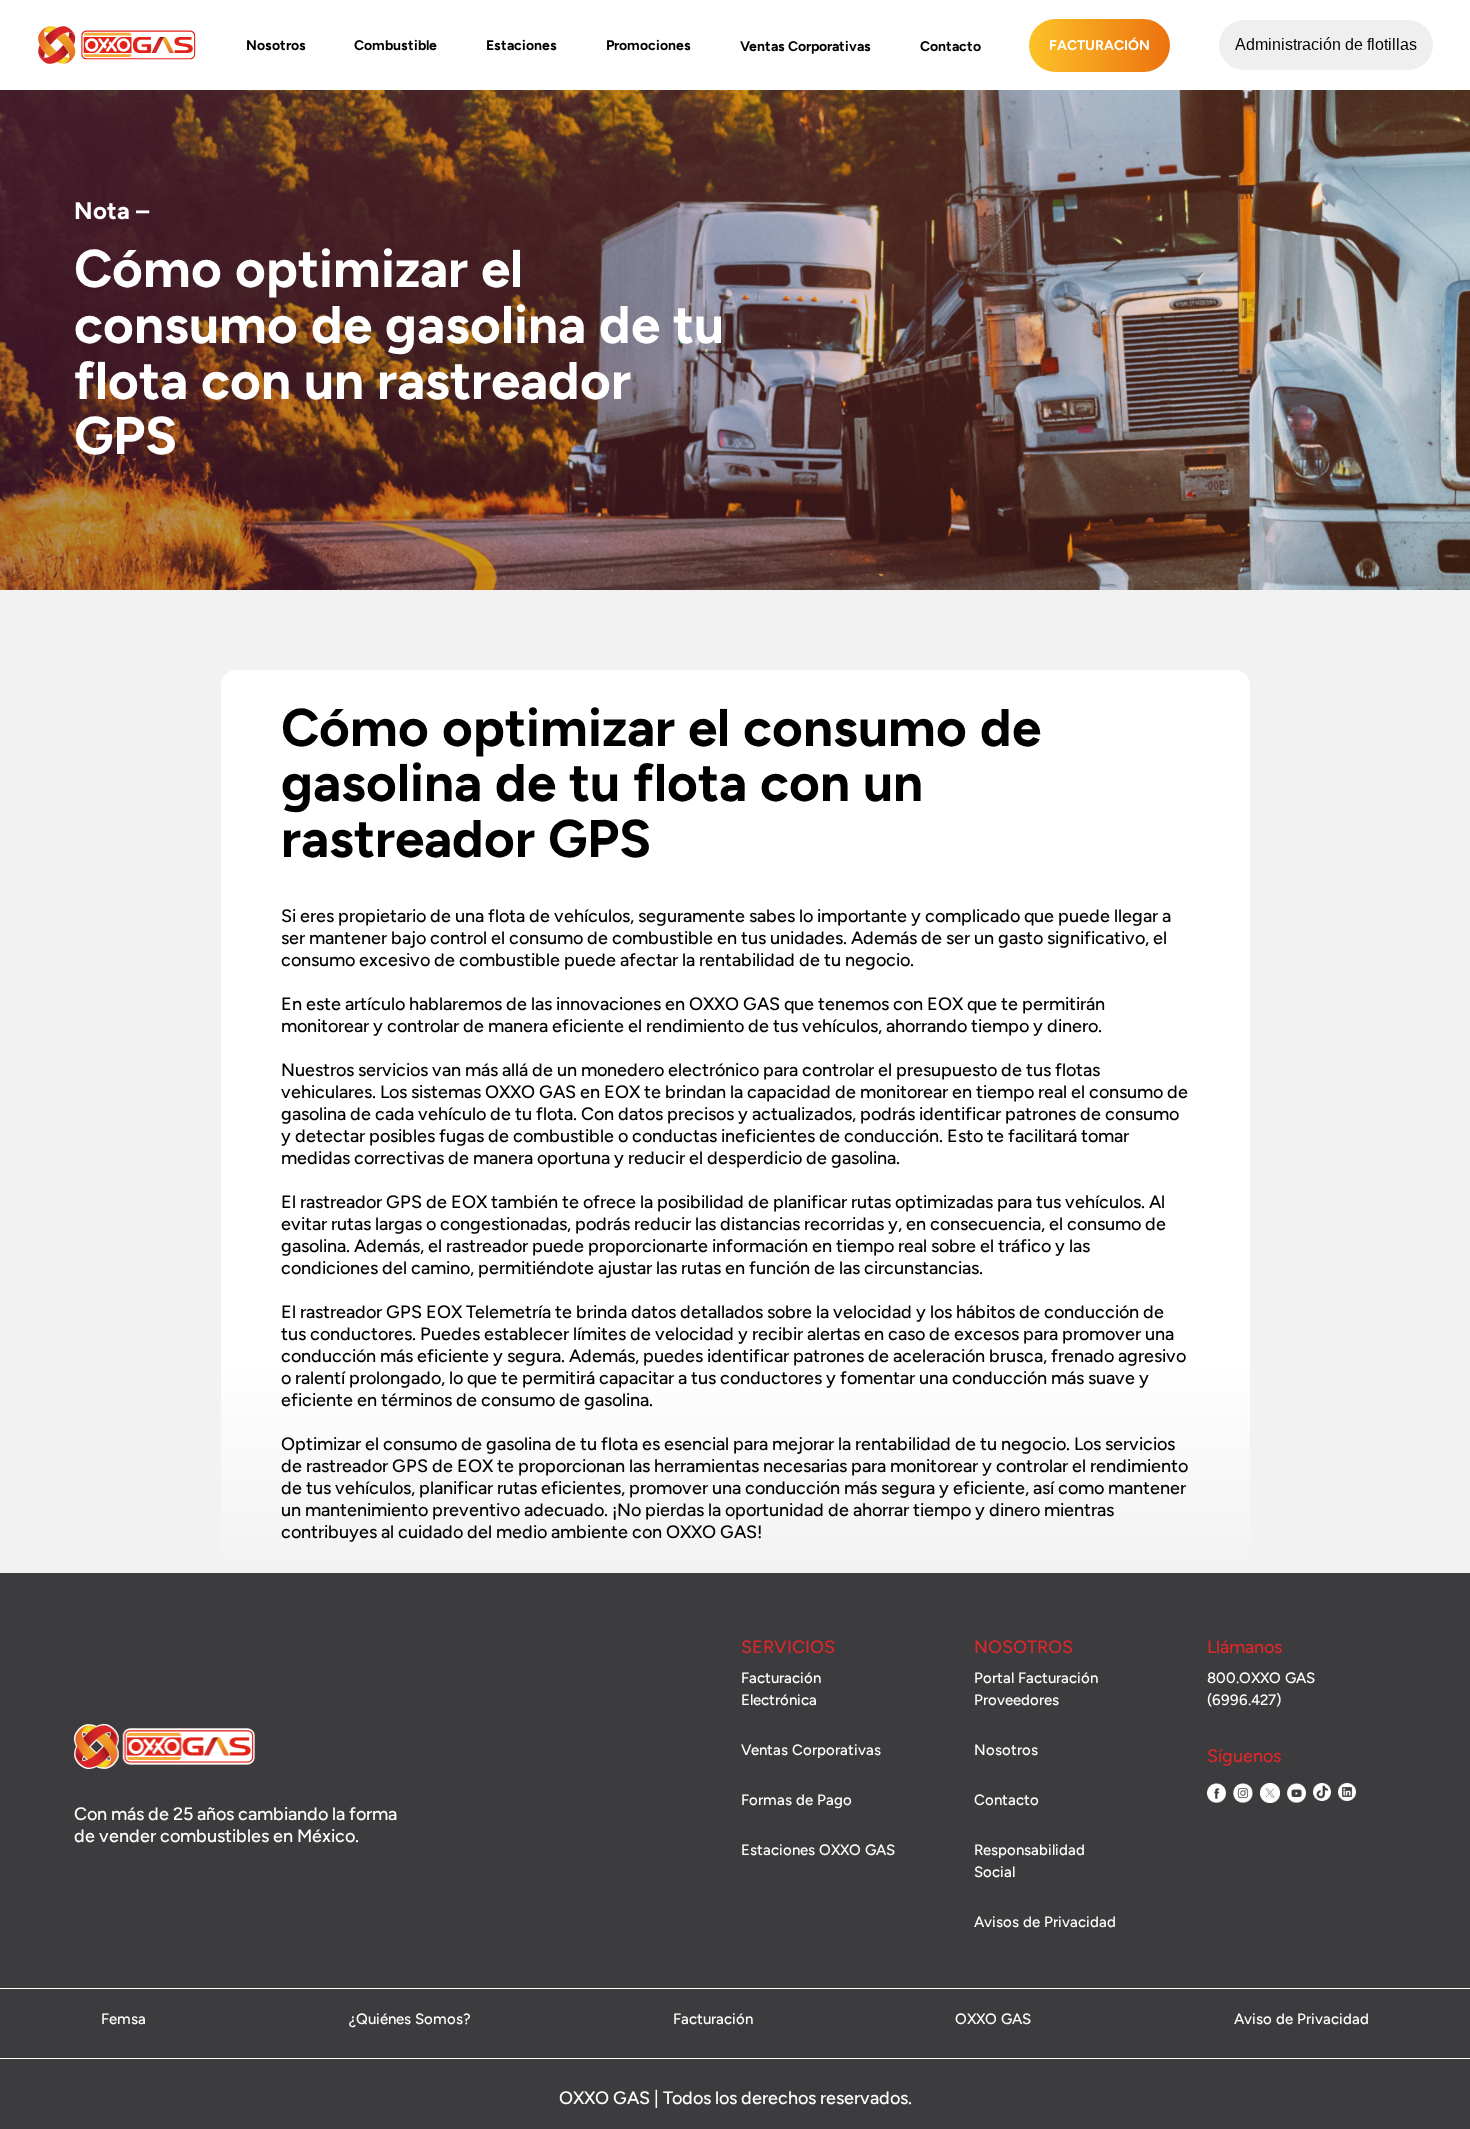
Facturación (1099, 45)
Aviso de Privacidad (1301, 2020)
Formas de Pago (796, 1800)
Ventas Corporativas (805, 46)
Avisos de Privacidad (1045, 1922)
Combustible (395, 45)
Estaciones (521, 45)
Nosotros (276, 45)
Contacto (950, 46)
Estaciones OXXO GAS (818, 1850)
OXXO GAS (993, 2020)
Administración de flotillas (1326, 44)
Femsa (123, 2020)
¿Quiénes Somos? (410, 2020)
